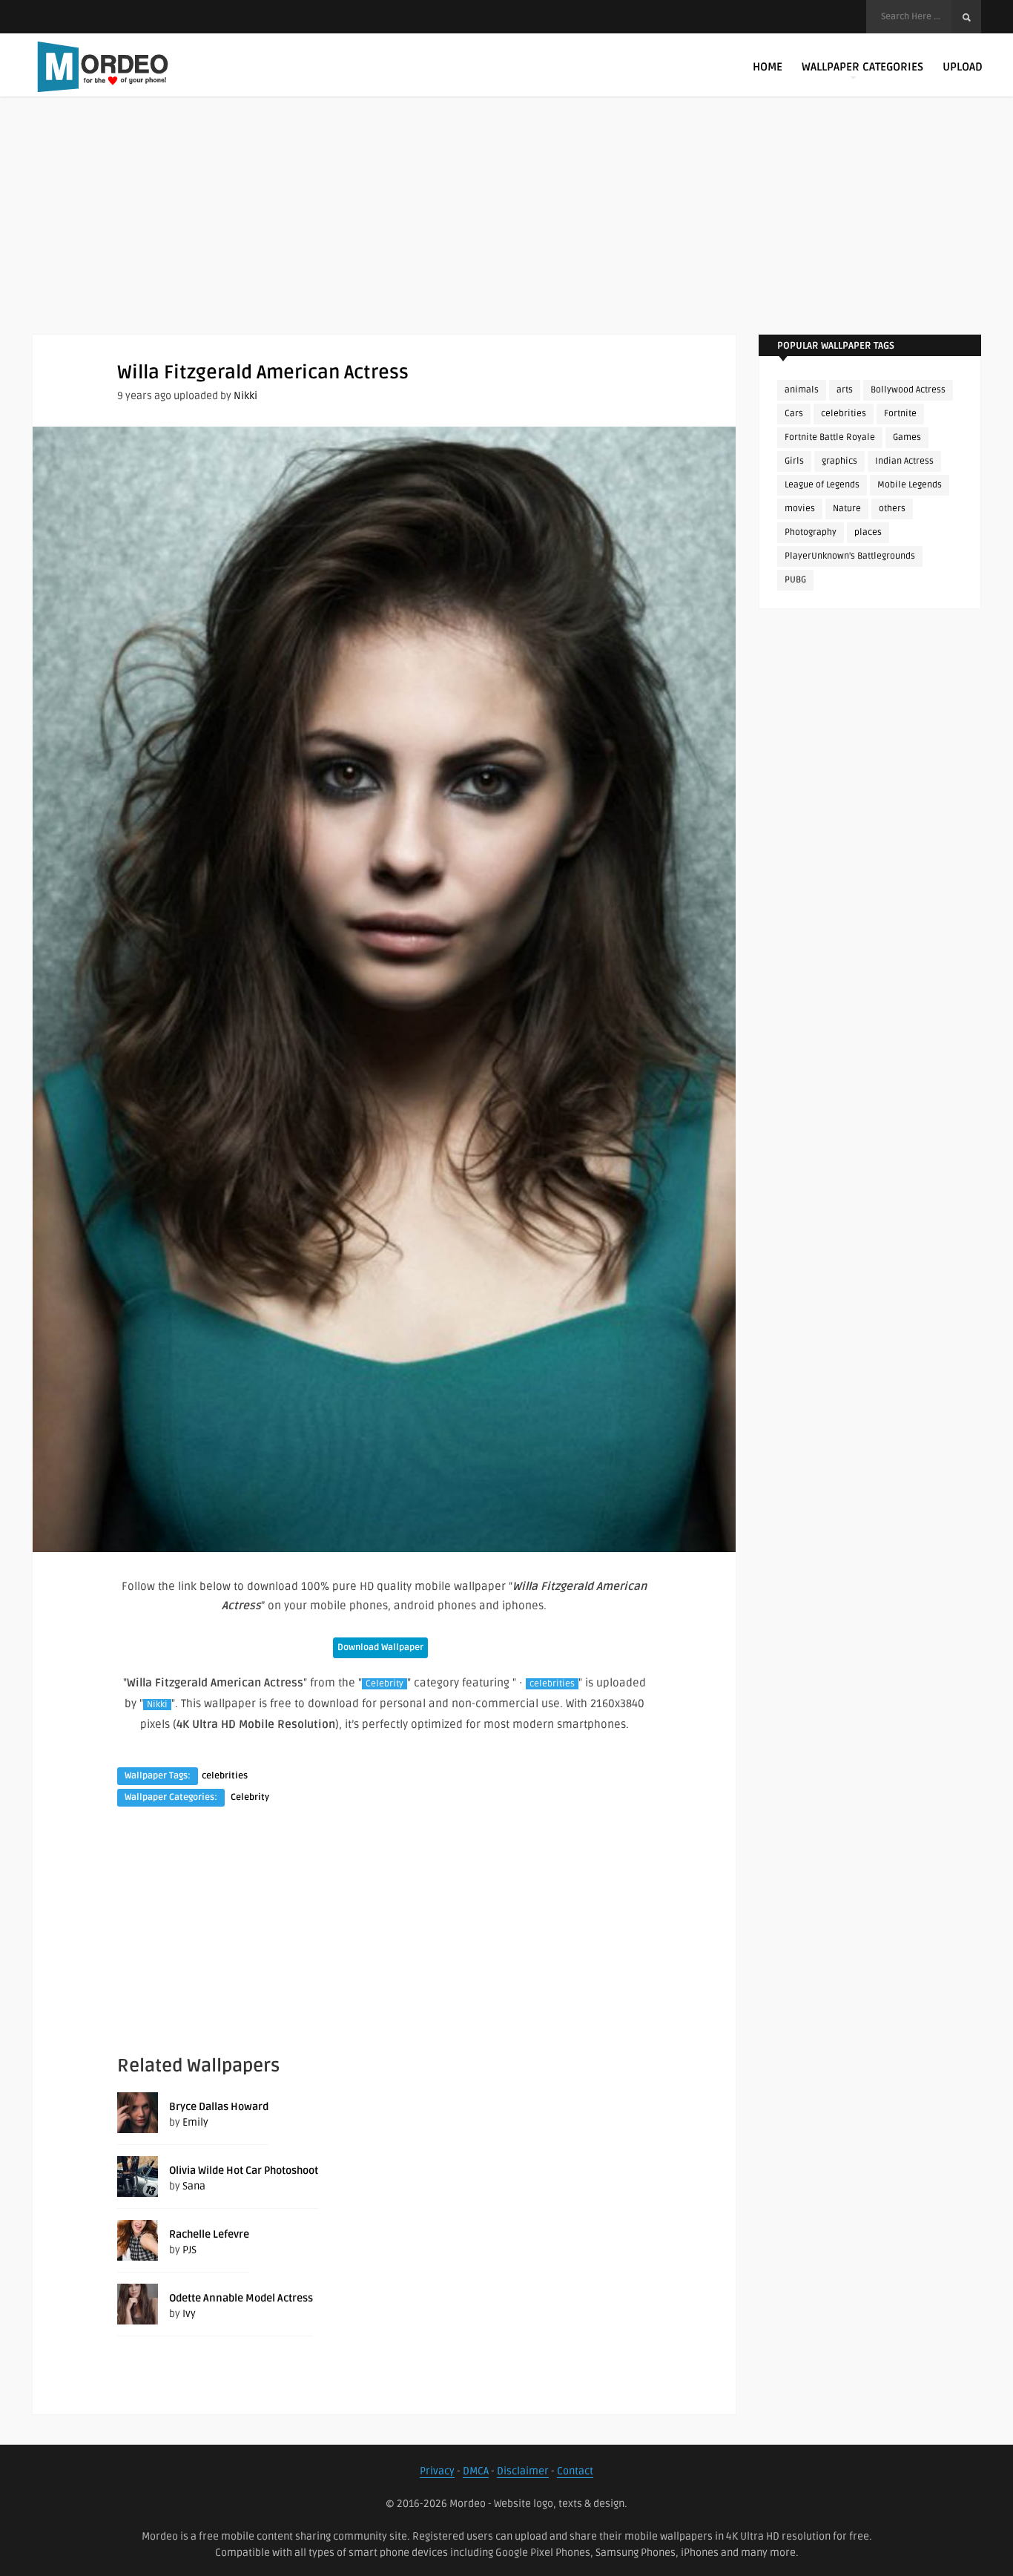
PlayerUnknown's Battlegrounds (850, 556)
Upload (963, 67)
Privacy (437, 2471)
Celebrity (385, 1684)
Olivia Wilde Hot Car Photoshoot (244, 2171)
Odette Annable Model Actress (241, 2298)
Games (907, 437)
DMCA (476, 2471)
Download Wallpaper (380, 1647)
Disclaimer (523, 2471)
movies (800, 509)
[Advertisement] (506, 230)
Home (768, 67)
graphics (839, 461)
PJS (189, 2250)
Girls (794, 461)
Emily (195, 2122)
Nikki (245, 396)
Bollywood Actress (908, 390)
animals (802, 390)
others (892, 509)
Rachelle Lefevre (209, 2234)
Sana (194, 2186)
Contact (575, 2471)
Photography (811, 532)
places (868, 532)
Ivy (189, 2314)
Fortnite (900, 414)
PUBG (795, 580)
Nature (847, 509)
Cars (794, 414)
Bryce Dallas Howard (219, 2107)
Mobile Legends (910, 485)
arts (845, 390)
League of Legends (822, 485)
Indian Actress (904, 461)
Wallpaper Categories (862, 67)
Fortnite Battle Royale (830, 437)
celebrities (552, 1684)
